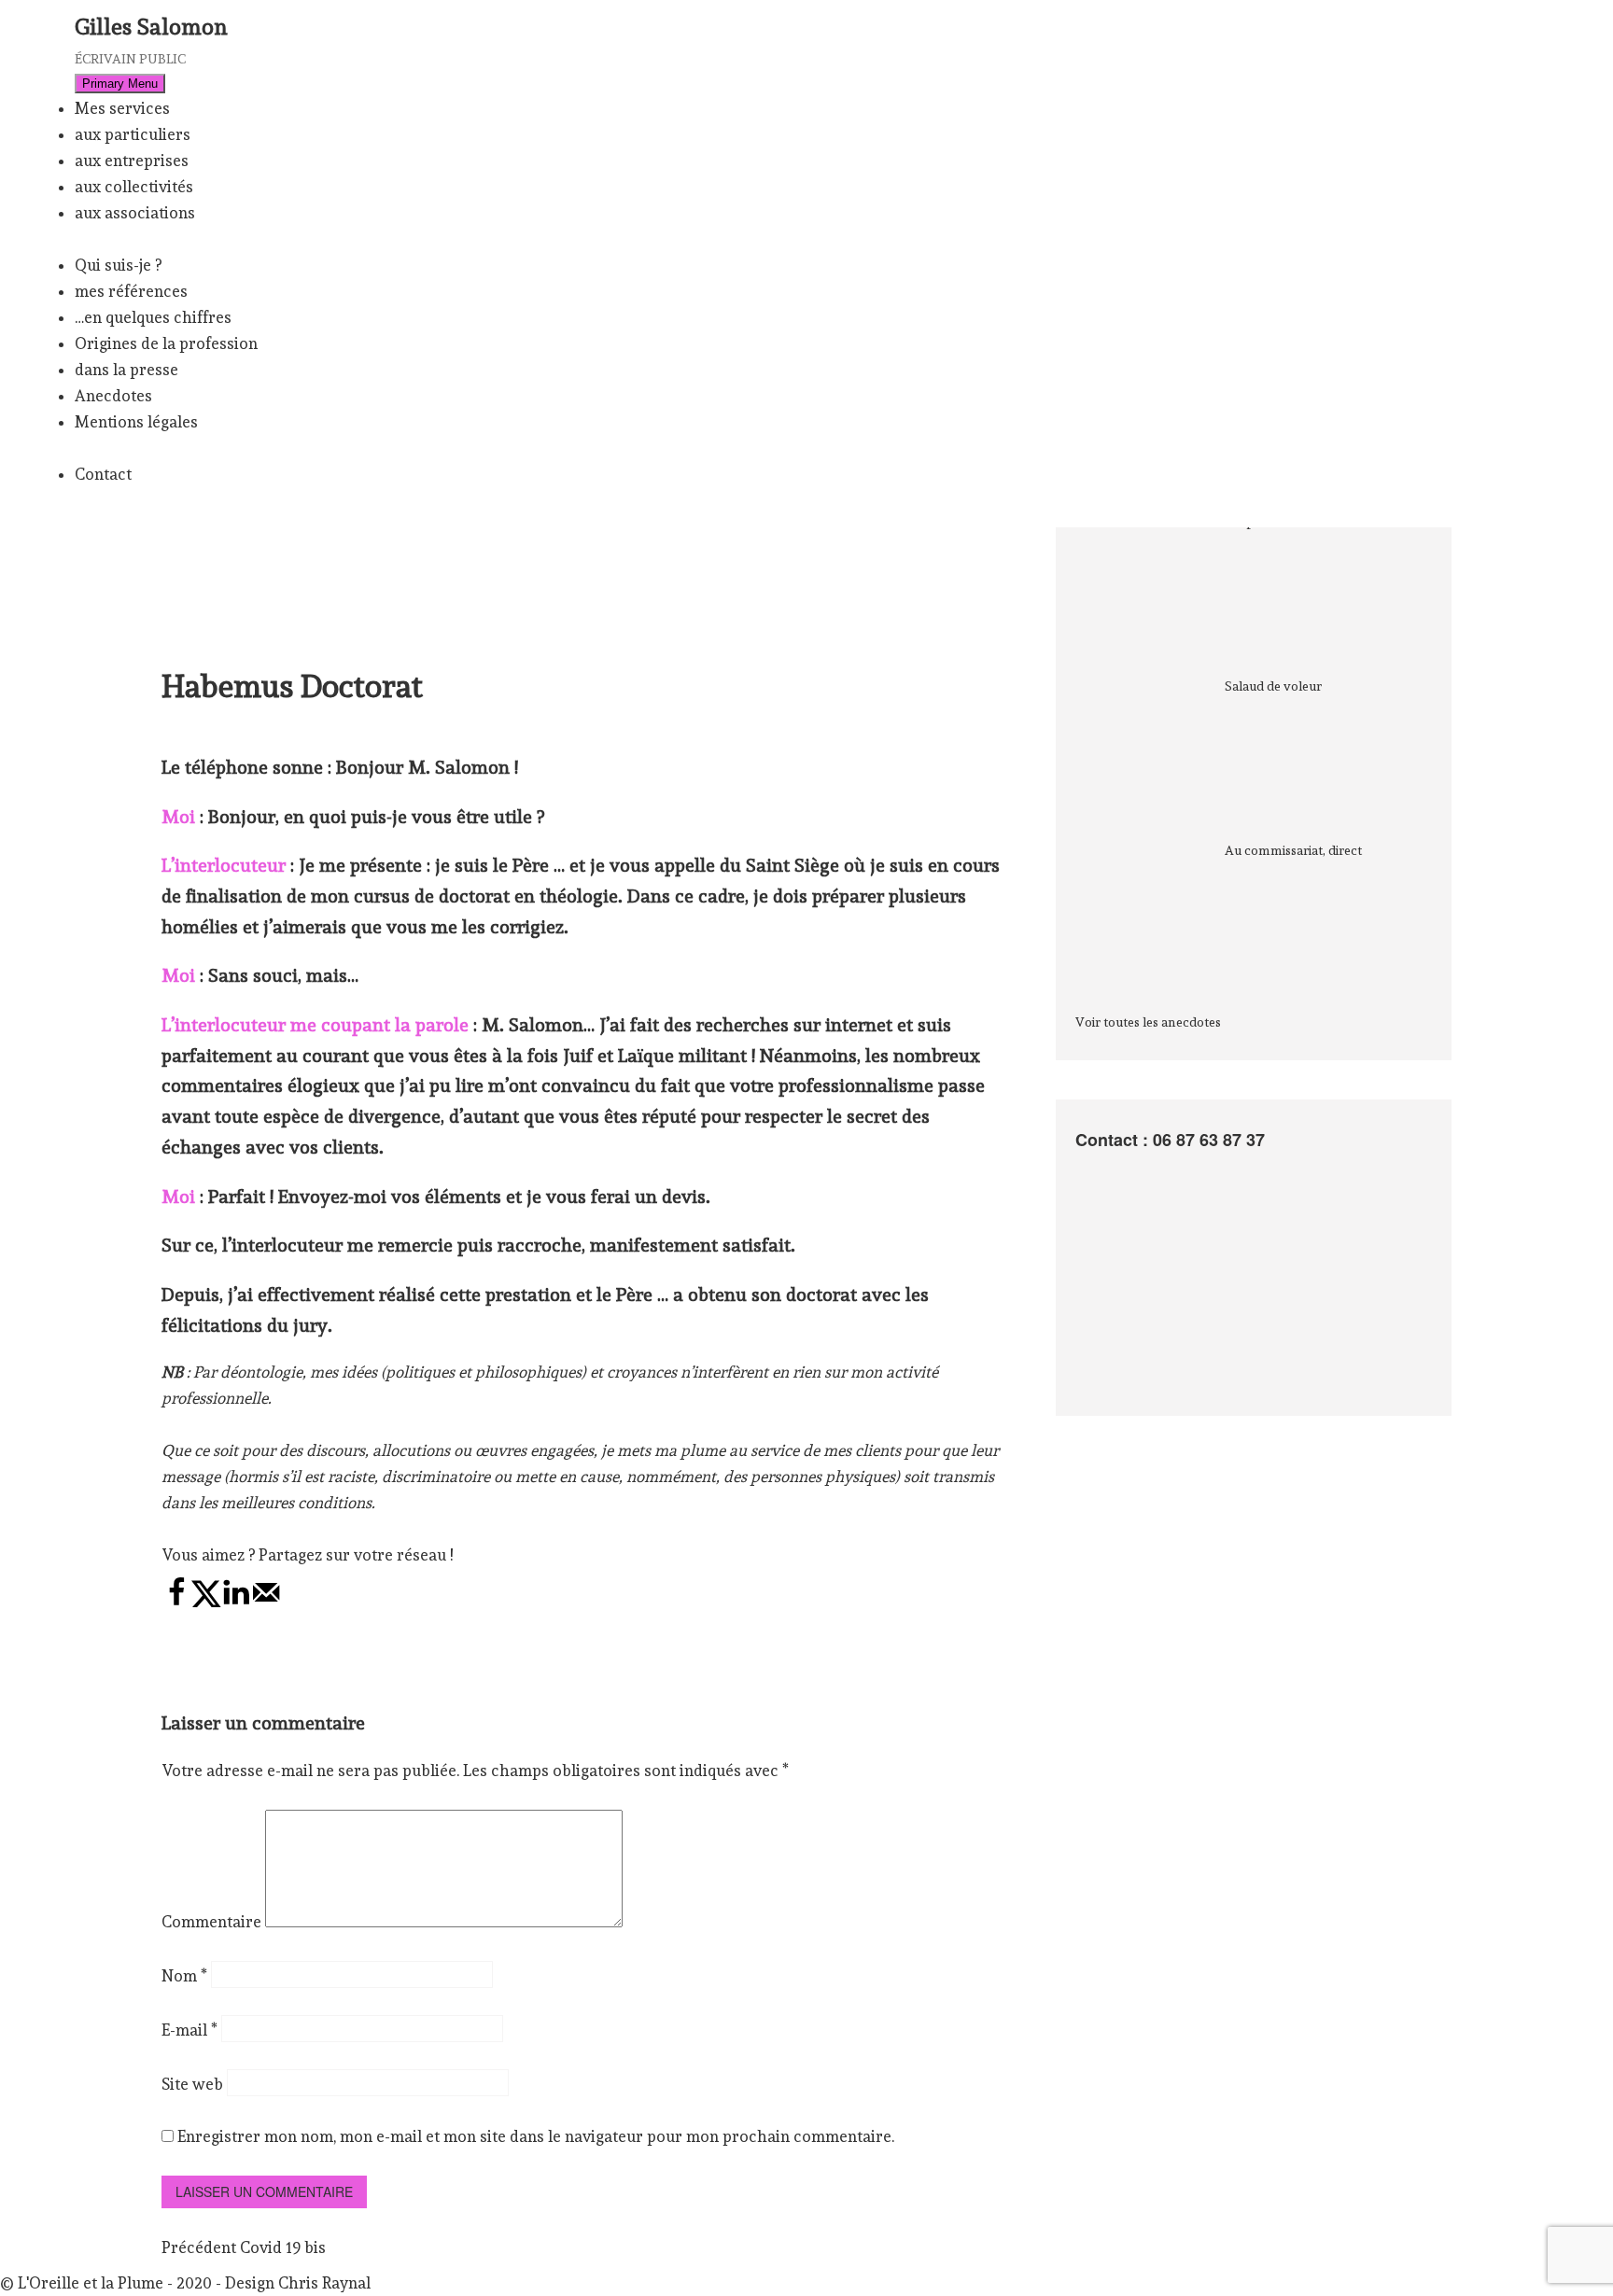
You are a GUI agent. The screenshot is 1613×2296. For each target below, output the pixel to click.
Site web (192, 2084)
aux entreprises (132, 161)
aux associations (135, 213)
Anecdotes (113, 396)
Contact (103, 474)
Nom (184, 1976)
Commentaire (211, 1922)
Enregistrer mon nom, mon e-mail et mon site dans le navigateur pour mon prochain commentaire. (536, 2136)
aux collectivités (134, 187)
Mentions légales (136, 422)
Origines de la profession (166, 343)
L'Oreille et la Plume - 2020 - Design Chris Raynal (194, 2283)
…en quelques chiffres (153, 317)
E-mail (189, 2030)
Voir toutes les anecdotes (1148, 1022)
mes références (131, 291)
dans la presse (126, 370)
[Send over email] (266, 1603)
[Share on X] (206, 1603)
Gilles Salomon (151, 27)
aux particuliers (133, 134)
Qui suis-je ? (118, 265)
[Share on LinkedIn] (236, 1603)
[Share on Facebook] (176, 1603)
